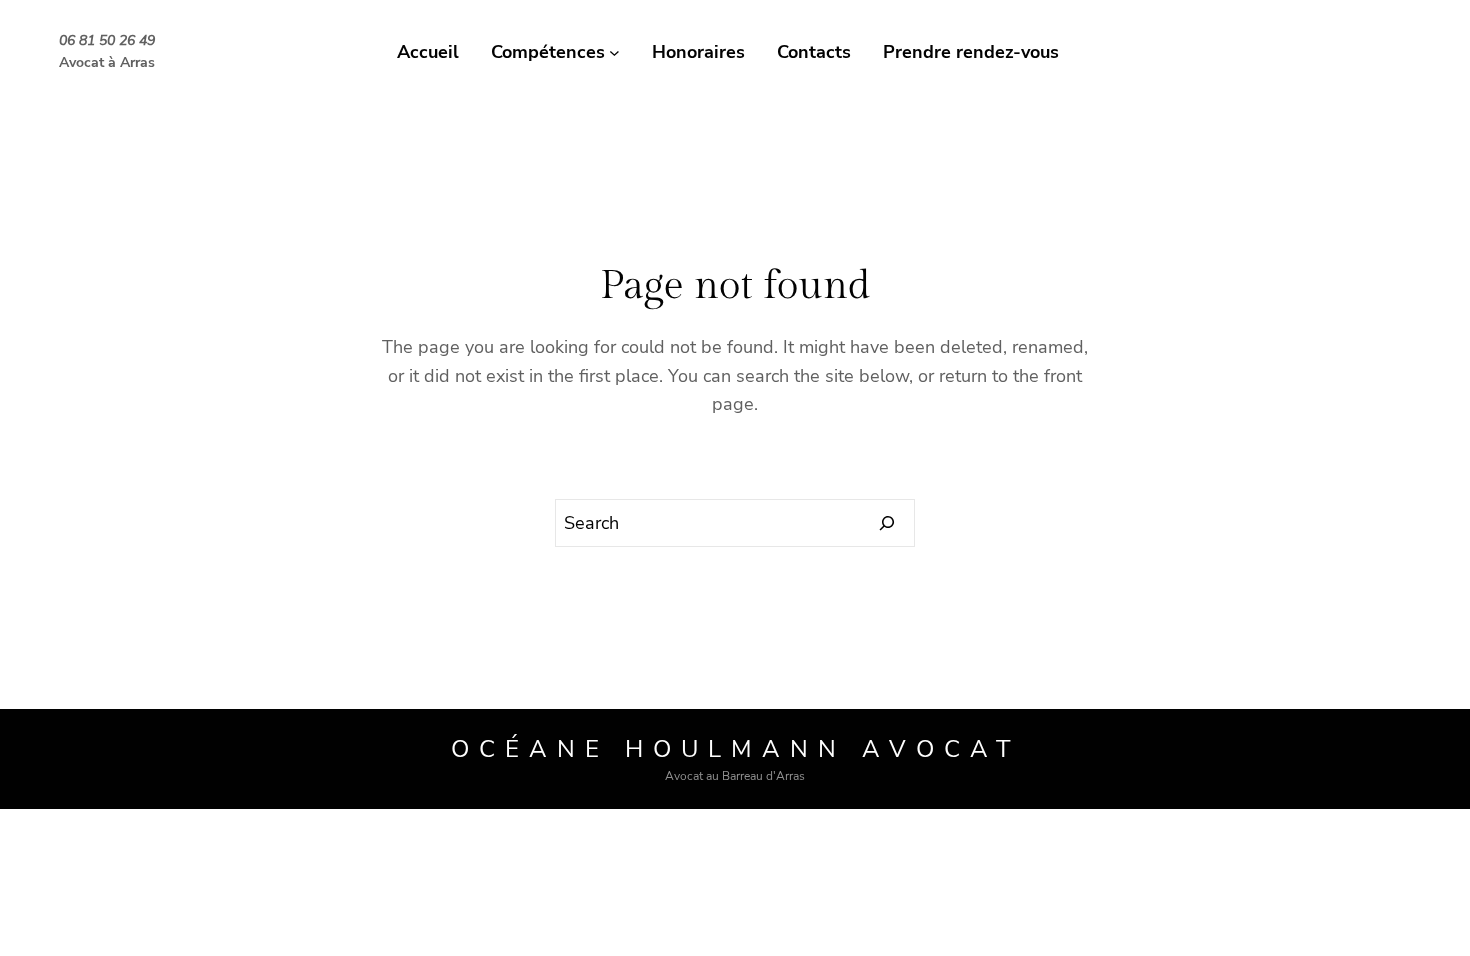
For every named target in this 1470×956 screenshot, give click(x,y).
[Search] (887, 523)
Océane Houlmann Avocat (735, 749)
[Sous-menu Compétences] (614, 52)
